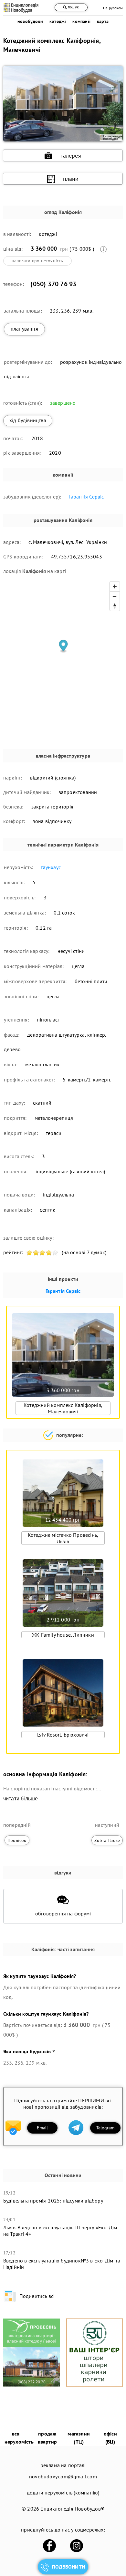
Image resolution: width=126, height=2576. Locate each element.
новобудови (30, 21)
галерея (71, 155)
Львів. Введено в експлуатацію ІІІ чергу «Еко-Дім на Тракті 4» (60, 2231)
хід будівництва (28, 420)
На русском (113, 8)
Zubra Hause (107, 1840)
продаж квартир (47, 2438)
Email (42, 2128)
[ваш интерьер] (94, 2385)
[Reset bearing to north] (115, 606)
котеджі (58, 21)
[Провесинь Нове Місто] (31, 2385)
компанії (81, 21)
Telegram (105, 2128)
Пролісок (17, 1840)
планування (24, 329)
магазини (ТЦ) (79, 2438)
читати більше (21, 1799)
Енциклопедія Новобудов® (72, 2509)
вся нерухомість (19, 2438)
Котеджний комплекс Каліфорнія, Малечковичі (63, 1408)
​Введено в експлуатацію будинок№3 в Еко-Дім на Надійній (62, 2264)
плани (71, 179)
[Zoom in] (115, 586)
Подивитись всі (37, 2296)
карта (103, 21)
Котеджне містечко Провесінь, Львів (63, 1538)
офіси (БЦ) (110, 2438)
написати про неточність (37, 261)
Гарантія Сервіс (87, 497)
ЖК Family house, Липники (63, 1635)
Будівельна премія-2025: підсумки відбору (53, 2201)
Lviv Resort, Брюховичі (63, 1735)
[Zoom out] (115, 596)
